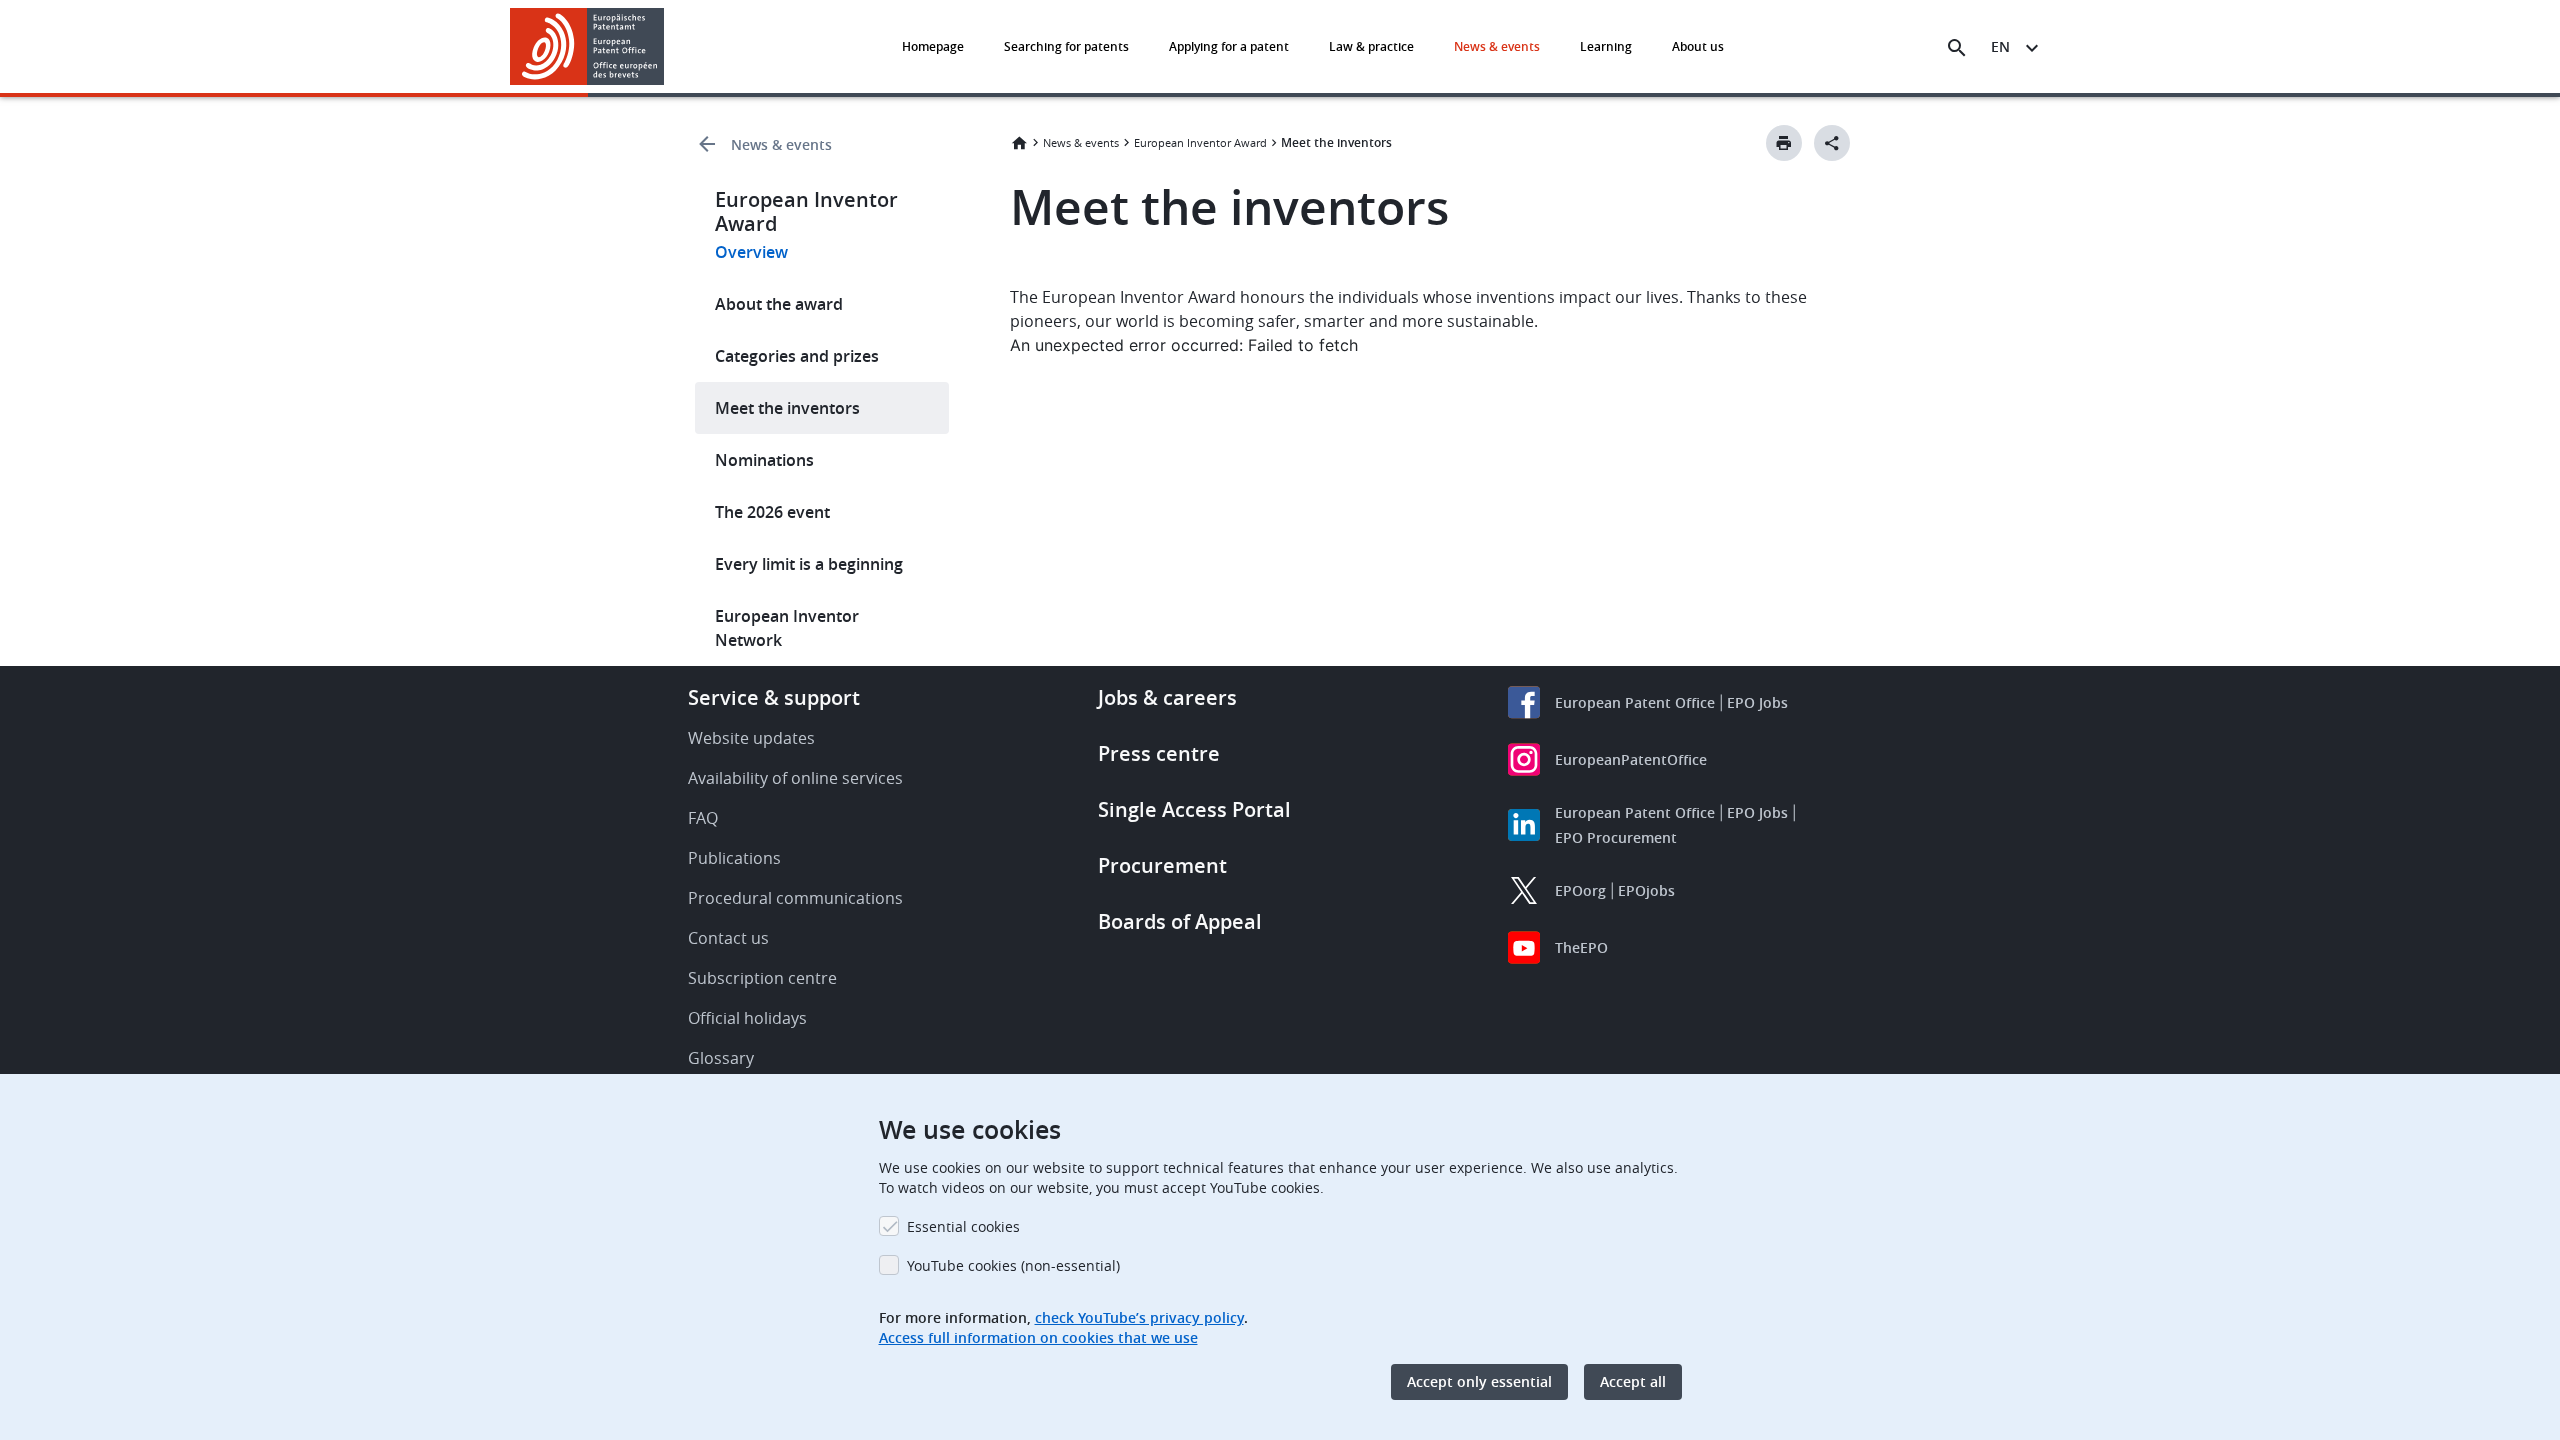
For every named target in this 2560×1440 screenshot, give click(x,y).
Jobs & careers (1167, 697)
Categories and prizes (797, 356)
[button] (668, 48)
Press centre (1159, 753)
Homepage (933, 46)
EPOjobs (1646, 890)
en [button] (2000, 46)
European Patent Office (1635, 702)
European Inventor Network (787, 628)
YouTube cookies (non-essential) (1013, 1265)
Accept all (1633, 1381)
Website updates (751, 738)
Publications (734, 858)
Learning (1606, 46)
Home (1019, 143)
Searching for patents (1066, 46)
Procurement (1162, 865)
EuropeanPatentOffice (1631, 759)
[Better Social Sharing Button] (1832, 143)
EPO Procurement (1616, 837)
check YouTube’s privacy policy (1139, 1317)
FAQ (703, 818)
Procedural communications (795, 898)
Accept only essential (1479, 1381)
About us (1698, 46)
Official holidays (747, 1018)
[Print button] (1784, 143)
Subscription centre (762, 978)
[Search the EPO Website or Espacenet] (1957, 48)
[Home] (587, 46)
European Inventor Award (1200, 142)
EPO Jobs (1757, 702)
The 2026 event (772, 512)
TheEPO (1581, 947)
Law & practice (1371, 46)
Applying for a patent (1229, 46)
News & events (1497, 46)
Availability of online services (795, 778)
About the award (779, 304)
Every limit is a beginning (809, 564)
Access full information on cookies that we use (1038, 1337)
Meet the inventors (787, 408)
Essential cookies (963, 1226)
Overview (751, 252)
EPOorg (1580, 890)
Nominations (764, 460)
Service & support (774, 697)
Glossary (721, 1058)
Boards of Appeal (1180, 921)
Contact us (728, 938)
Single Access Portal (1194, 809)
